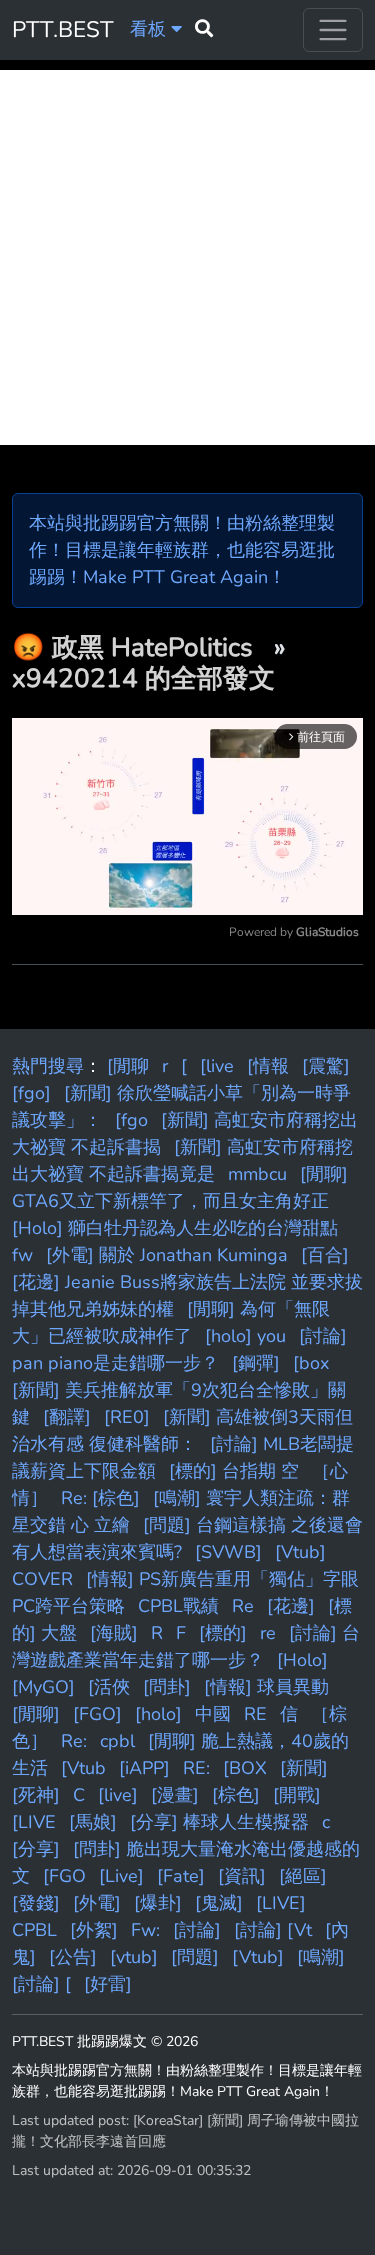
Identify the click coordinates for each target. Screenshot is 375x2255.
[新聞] (304, 1768)
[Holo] (302, 1660)
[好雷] (108, 1984)
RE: (196, 1768)
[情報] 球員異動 (266, 1687)
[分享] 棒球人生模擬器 (219, 1822)
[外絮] (94, 1930)
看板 (150, 29)
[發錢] (36, 1903)
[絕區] (303, 1876)
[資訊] (242, 1876)
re (268, 1633)
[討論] (197, 1930)
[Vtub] (258, 1957)
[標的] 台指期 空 (234, 1471)
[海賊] (114, 1633)
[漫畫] (175, 1795)
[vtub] (134, 1957)
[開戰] (297, 1795)
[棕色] (236, 1795)
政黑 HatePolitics (156, 647)
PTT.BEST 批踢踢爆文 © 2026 (105, 2041)
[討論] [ (41, 1984)
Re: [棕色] (100, 1498)
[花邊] (291, 1606)
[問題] (195, 1957)
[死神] (36, 1795)
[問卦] (167, 1687)
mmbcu (257, 1174)
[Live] (121, 1876)
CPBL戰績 (178, 1606)
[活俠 (109, 1687)
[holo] (158, 1714)
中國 (213, 1714)
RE (255, 1714)
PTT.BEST (63, 29)
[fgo (131, 1120)
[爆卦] (158, 1903)
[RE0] (127, 1417)
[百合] (325, 1255)
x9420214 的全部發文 (143, 678)
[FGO (64, 1876)
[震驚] (326, 1066)
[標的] (223, 1633)
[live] (118, 1795)
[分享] (36, 1849)
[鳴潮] (321, 1957)
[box (311, 1363)
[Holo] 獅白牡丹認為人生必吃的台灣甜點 (175, 1228)
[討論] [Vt (273, 1930)
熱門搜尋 (48, 1066)
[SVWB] (228, 1552)
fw (22, 1255)
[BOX (245, 1768)
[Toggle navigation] (333, 30)
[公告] (73, 1957)
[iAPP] (144, 1768)
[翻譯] (67, 1417)
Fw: (145, 1930)
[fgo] (31, 1093)
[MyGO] (43, 1687)
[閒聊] (36, 1714)
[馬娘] (93, 1822)
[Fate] (181, 1876)
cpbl (117, 1741)
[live (217, 1066)
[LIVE (34, 1822)
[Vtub (83, 1768)
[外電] (97, 1903)
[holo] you (245, 1336)
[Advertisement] (187, 257)
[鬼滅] (219, 1903)
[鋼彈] (256, 1363)
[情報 (268, 1066)
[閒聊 (128, 1066)
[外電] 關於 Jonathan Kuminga (167, 1255)
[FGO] (97, 1714)
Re (243, 1606)
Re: (74, 1741)
